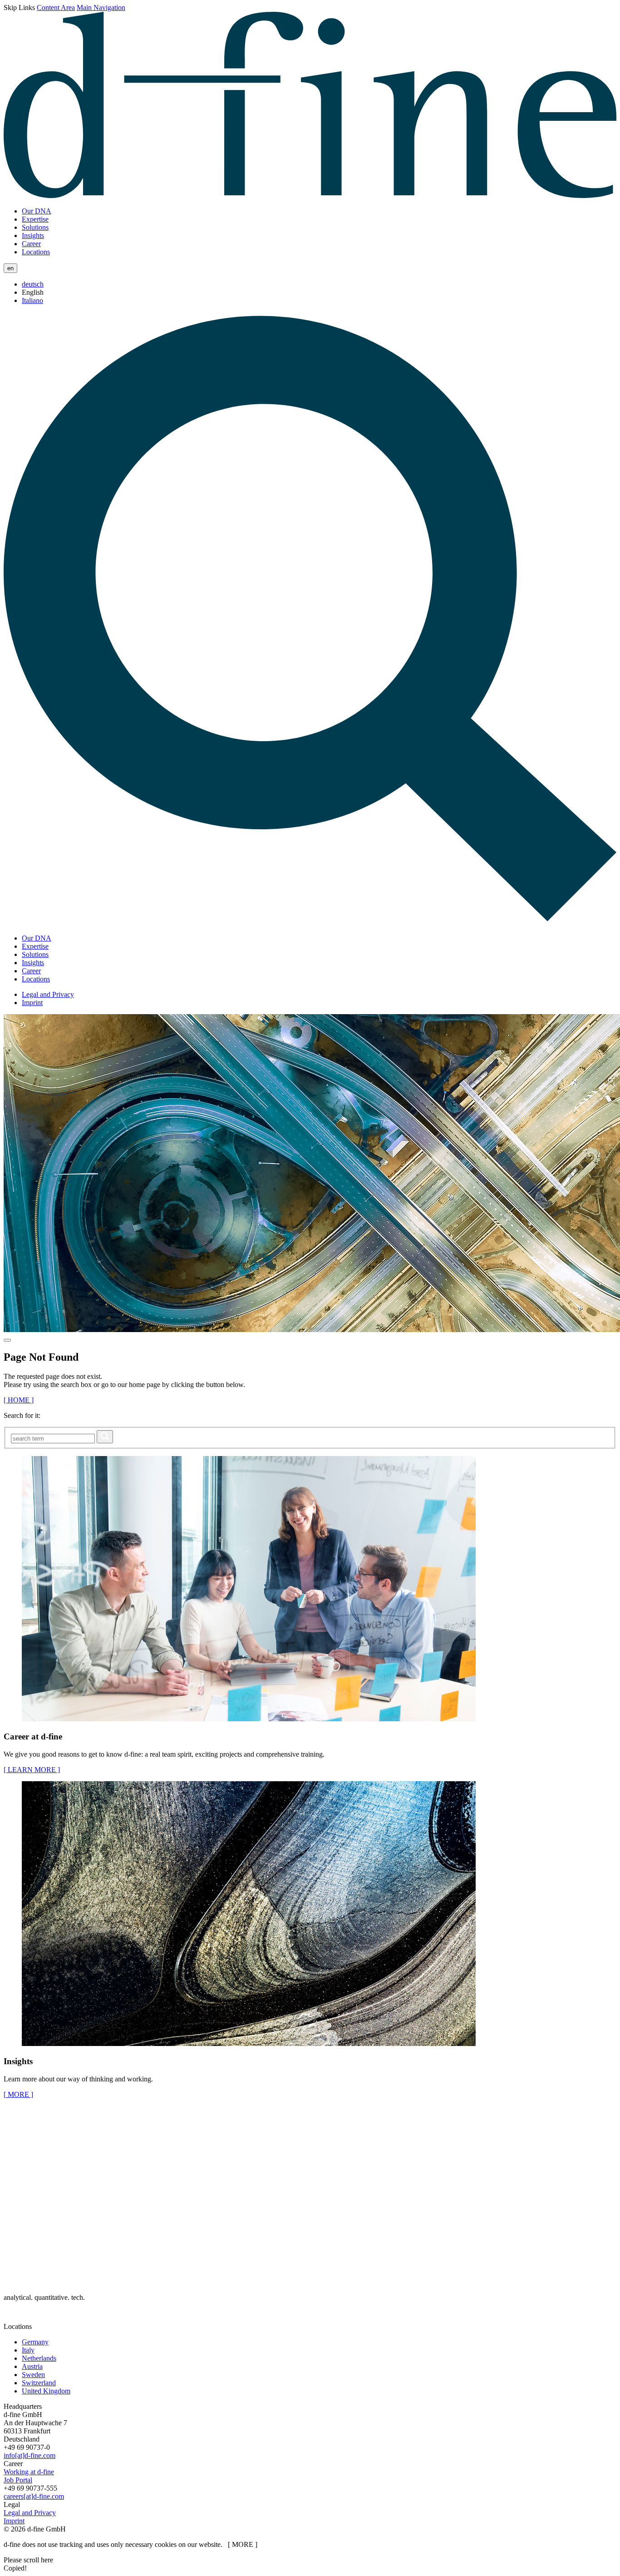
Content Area (56, 7)
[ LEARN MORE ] (32, 1770)
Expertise (35, 219)
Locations (36, 252)
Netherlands (39, 2358)
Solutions (35, 227)
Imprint (32, 1003)
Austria (32, 2366)
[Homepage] (310, 196)
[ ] (18, 2094)
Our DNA (37, 211)
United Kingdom (46, 2391)
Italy (28, 2350)
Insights (33, 235)
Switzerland (39, 2383)
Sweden (33, 2375)
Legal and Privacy (48, 994)
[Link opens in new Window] (13, 2318)
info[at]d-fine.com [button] (30, 2455)
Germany (35, 2342)
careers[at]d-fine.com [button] (34, 2496)
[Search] (310, 923)
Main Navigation (101, 7)
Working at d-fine (29, 2472)
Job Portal (18, 2480)
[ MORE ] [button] (243, 2544)
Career (31, 244)
